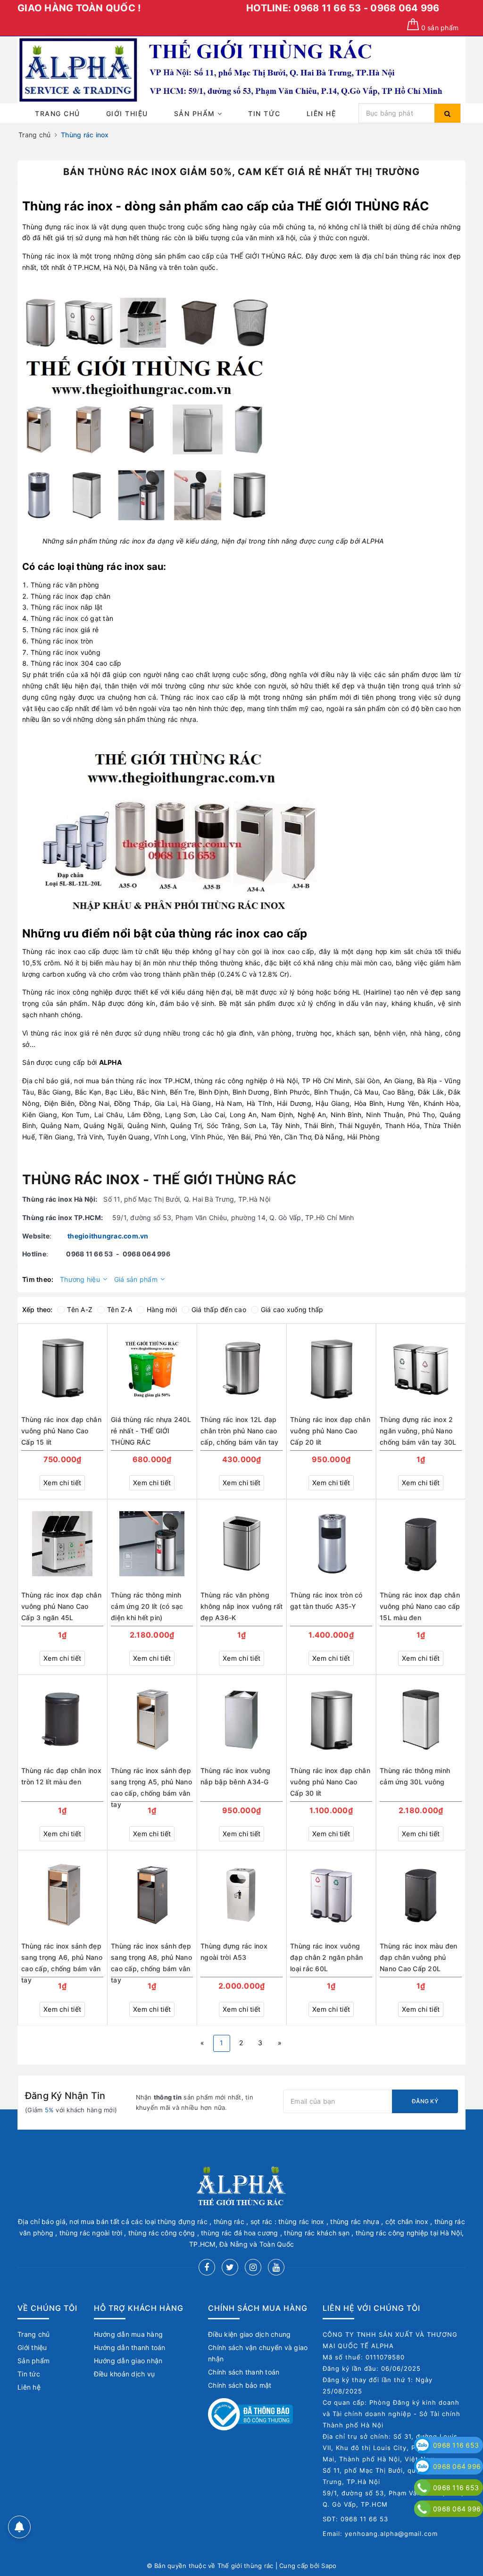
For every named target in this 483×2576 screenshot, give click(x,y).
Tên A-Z (80, 1309)
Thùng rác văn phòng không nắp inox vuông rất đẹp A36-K (241, 1606)
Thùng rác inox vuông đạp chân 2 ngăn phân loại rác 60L (326, 1957)
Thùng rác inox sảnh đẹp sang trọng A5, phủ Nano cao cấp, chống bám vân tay (151, 1783)
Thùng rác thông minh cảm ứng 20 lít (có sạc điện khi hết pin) (147, 1606)
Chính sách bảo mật (240, 2385)
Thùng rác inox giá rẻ (65, 630)
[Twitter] (230, 2267)
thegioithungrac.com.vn (108, 1236)
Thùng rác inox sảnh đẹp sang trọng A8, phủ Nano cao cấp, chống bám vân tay (151, 1958)
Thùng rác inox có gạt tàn (72, 618)
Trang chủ (58, 113)
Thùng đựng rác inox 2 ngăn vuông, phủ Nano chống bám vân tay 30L (418, 1431)
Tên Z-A (120, 1309)
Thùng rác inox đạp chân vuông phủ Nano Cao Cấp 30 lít (330, 1782)
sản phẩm (440, 28)
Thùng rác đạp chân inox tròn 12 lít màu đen (61, 1776)
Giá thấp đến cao (219, 1309)
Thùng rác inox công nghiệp (67, 992)
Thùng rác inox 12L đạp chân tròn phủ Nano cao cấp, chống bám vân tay (240, 1431)
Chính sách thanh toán (244, 2372)
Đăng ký (425, 2101)
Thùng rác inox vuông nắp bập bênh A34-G (235, 1776)
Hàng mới (162, 1309)
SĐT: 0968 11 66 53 (355, 2519)
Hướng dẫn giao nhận (128, 2361)
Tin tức (264, 113)
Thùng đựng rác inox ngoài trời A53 (234, 1952)
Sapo (329, 2566)
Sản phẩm (196, 113)
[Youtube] (276, 2267)
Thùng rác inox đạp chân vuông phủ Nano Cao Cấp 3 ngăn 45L (61, 1606)
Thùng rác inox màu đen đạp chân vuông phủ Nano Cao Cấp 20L (419, 1957)
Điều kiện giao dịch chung (249, 2334)
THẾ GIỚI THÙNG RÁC (363, 206)
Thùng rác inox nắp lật (67, 607)
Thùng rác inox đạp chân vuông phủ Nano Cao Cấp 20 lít (330, 1431)
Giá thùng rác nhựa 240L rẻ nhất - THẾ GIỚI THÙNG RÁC (151, 1431)
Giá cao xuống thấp (292, 1309)
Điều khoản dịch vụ (125, 2374)
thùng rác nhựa (172, 719)
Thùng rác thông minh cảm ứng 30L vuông (415, 1776)
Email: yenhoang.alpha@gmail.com (380, 2534)
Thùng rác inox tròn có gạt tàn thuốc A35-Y (326, 1601)
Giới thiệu (127, 113)
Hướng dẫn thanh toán (130, 2347)
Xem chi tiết (62, 1483)
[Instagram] (253, 2267)
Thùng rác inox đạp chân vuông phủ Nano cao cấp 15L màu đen (420, 1606)
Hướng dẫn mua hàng (129, 2334)
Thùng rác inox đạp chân (71, 596)
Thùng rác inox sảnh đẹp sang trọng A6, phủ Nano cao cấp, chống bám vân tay (62, 1958)
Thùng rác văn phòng (65, 585)
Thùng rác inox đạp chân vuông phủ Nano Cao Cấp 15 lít (61, 1431)
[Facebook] (207, 2267)
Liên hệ (321, 113)
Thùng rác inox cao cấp (61, 951)
